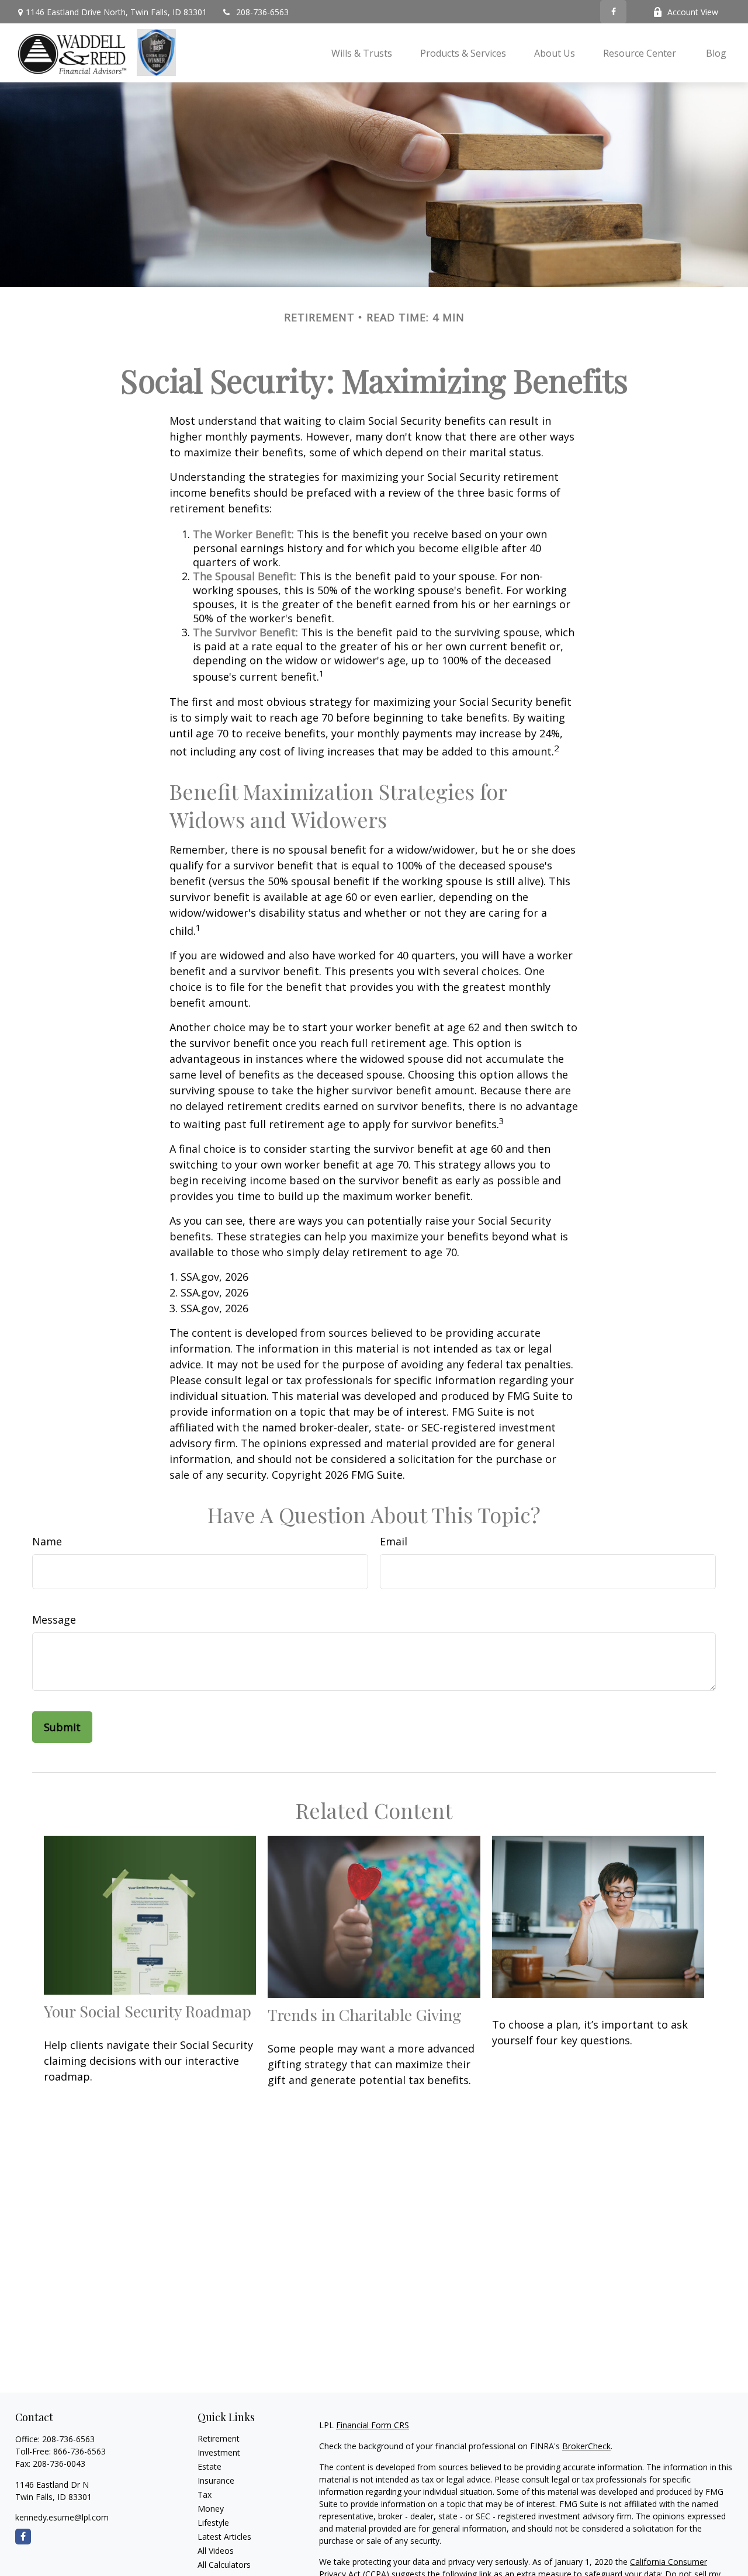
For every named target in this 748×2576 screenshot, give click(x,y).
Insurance (216, 2480)
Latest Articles (224, 2537)
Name (47, 1541)
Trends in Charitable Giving (365, 2015)
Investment (219, 2452)
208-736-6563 (262, 12)
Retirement (219, 2438)
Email (394, 1541)
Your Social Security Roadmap (148, 2011)
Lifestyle (213, 2523)
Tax (205, 2494)
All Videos (216, 2551)
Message (54, 1620)
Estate (209, 2466)
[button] (362, 53)
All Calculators (224, 2565)
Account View (693, 12)
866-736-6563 (79, 2451)
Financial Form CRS (373, 2425)
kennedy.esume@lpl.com (62, 2517)
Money (211, 2509)
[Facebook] (613, 12)
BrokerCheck (586, 2446)
